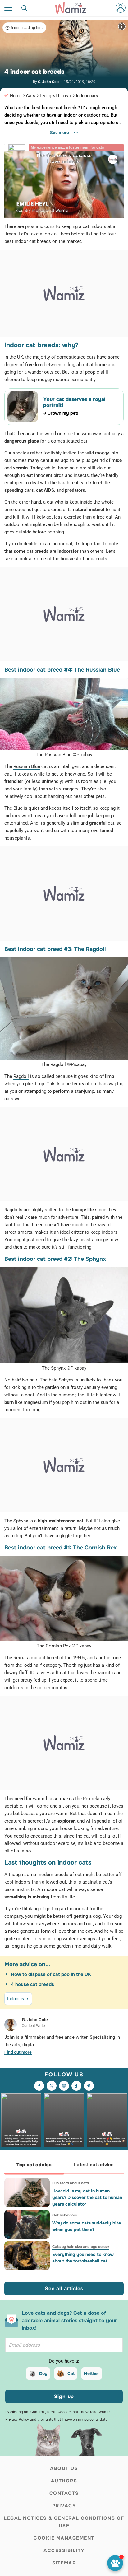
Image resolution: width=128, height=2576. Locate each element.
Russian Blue (27, 766)
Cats (31, 96)
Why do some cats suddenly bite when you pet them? (87, 2226)
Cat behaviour (65, 2215)
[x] (52, 2086)
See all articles (64, 2288)
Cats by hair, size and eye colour (81, 2247)
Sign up (64, 2396)
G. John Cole (49, 82)
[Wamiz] (74, 8)
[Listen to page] (115, 2563)
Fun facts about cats (71, 2183)
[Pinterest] (89, 2086)
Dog (43, 2373)
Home (16, 96)
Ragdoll (21, 1076)
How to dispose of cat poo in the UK (51, 1974)
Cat (71, 2373)
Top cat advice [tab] (34, 2165)
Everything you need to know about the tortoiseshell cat (83, 2258)
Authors (64, 2481)
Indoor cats (87, 96)
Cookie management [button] (64, 2538)
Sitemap (64, 2563)
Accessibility (64, 2550)
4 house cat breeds (32, 1984)
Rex (18, 1658)
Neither (92, 2373)
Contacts (64, 2493)
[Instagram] (64, 2086)
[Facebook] (39, 2086)
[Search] (25, 8)
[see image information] (122, 26)
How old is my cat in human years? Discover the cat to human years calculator (87, 2197)
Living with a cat (55, 96)
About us (64, 2468)
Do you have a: (64, 2361)
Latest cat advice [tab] (94, 2165)
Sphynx (67, 1380)
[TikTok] (76, 2086)
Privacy (64, 2506)
